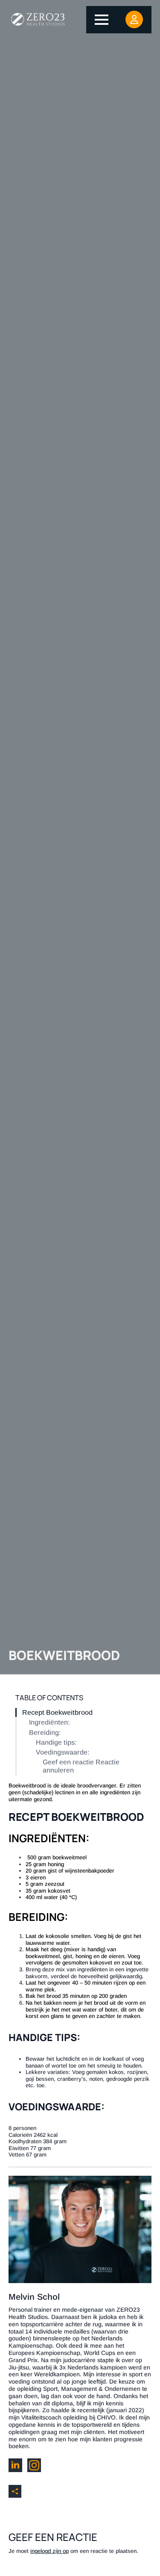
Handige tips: (56, 1742)
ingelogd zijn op (49, 2551)
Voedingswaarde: (63, 1752)
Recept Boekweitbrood (57, 1712)
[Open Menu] (102, 20)
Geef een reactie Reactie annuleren (81, 1766)
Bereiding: (45, 1733)
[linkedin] (15, 2465)
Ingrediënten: (49, 1722)
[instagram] (34, 2465)
